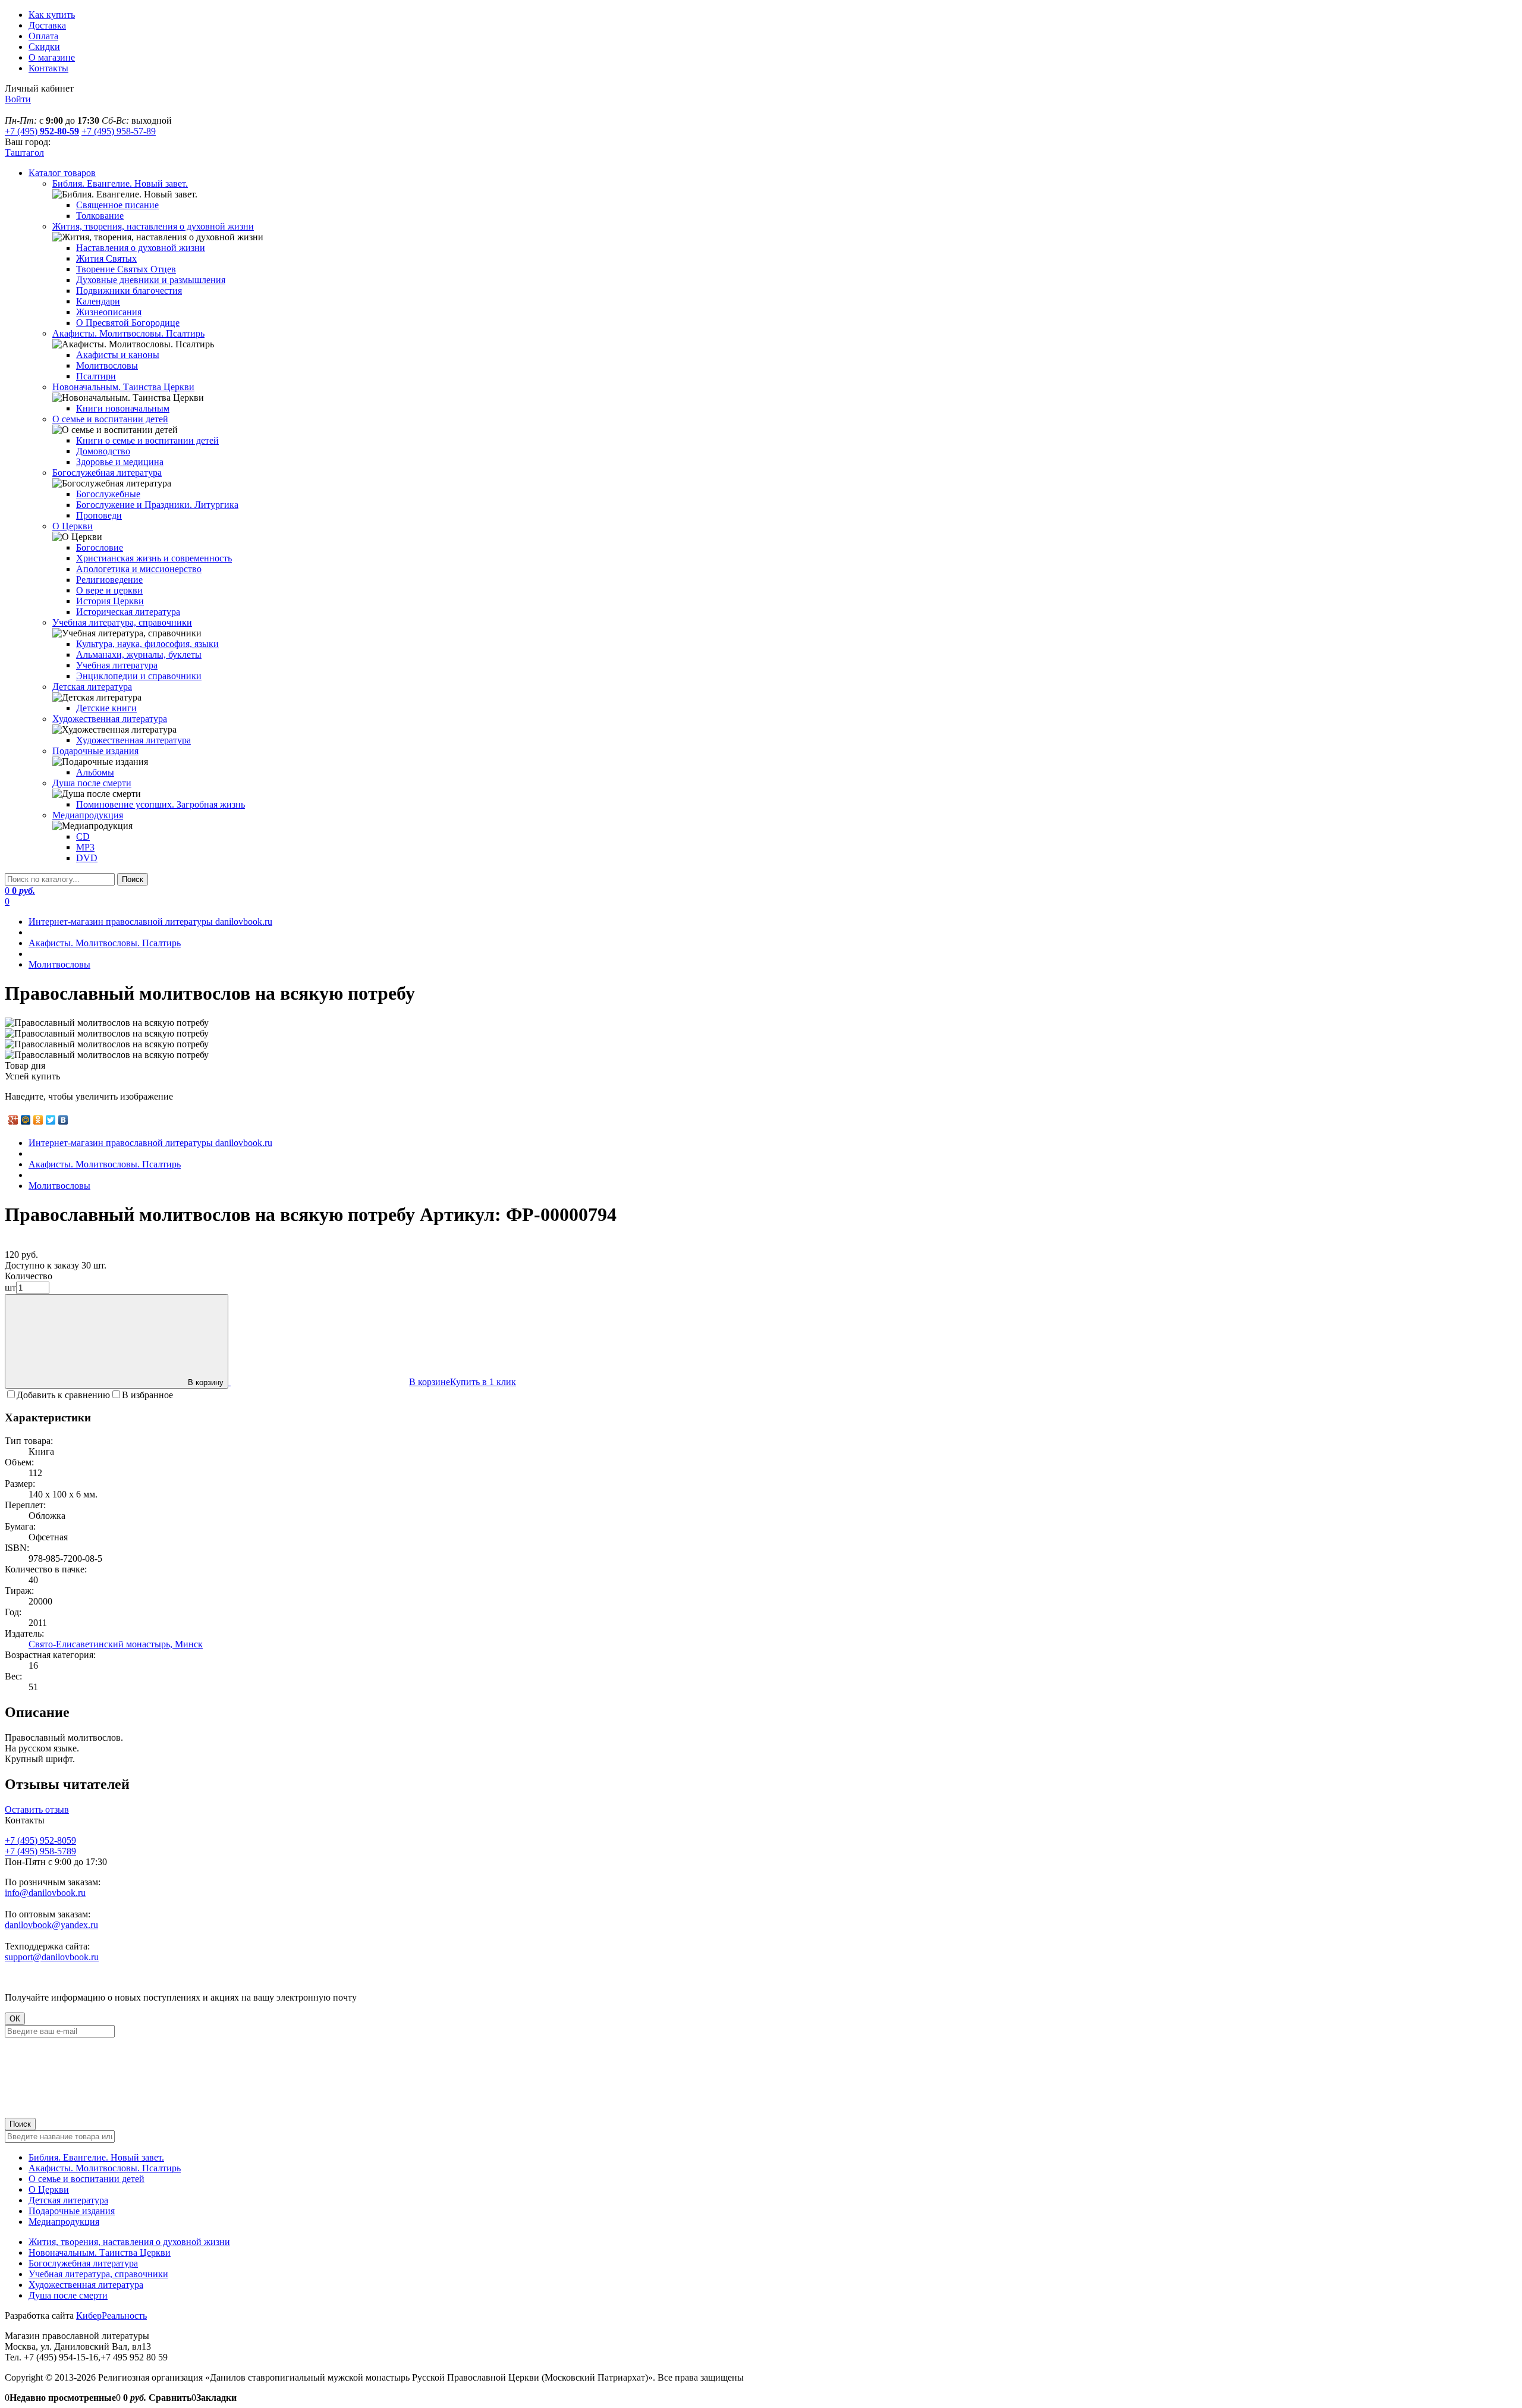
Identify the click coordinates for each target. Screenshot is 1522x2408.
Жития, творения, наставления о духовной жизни (129, 2242)
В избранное (147, 1395)
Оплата (43, 36)
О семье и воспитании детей (87, 2179)
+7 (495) (42, 131)
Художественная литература (86, 2285)
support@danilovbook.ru (52, 1957)
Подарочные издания (72, 2211)
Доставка (47, 25)
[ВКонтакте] (63, 1120)
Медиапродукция (64, 2222)
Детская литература (68, 2200)
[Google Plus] (13, 1120)
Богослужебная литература (83, 2263)
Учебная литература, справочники (98, 2274)
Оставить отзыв (37, 1809)
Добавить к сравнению (63, 1395)
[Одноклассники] (38, 1120)
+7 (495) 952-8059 (40, 1840)
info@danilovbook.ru (45, 1893)
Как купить (52, 15)
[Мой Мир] (26, 1120)
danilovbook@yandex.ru (51, 1925)
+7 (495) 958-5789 (40, 1851)
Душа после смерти (68, 2295)
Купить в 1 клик (483, 1382)
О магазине (52, 57)
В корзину (206, 1382)
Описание (37, 1712)
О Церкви (49, 2189)
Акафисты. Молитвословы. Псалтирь (105, 2168)
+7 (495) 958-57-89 (119, 131)
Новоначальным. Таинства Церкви (100, 2252)
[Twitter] (51, 1120)
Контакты (48, 68)
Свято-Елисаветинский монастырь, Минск (116, 1644)
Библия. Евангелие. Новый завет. (96, 2157)
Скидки (44, 47)
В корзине (430, 1382)
